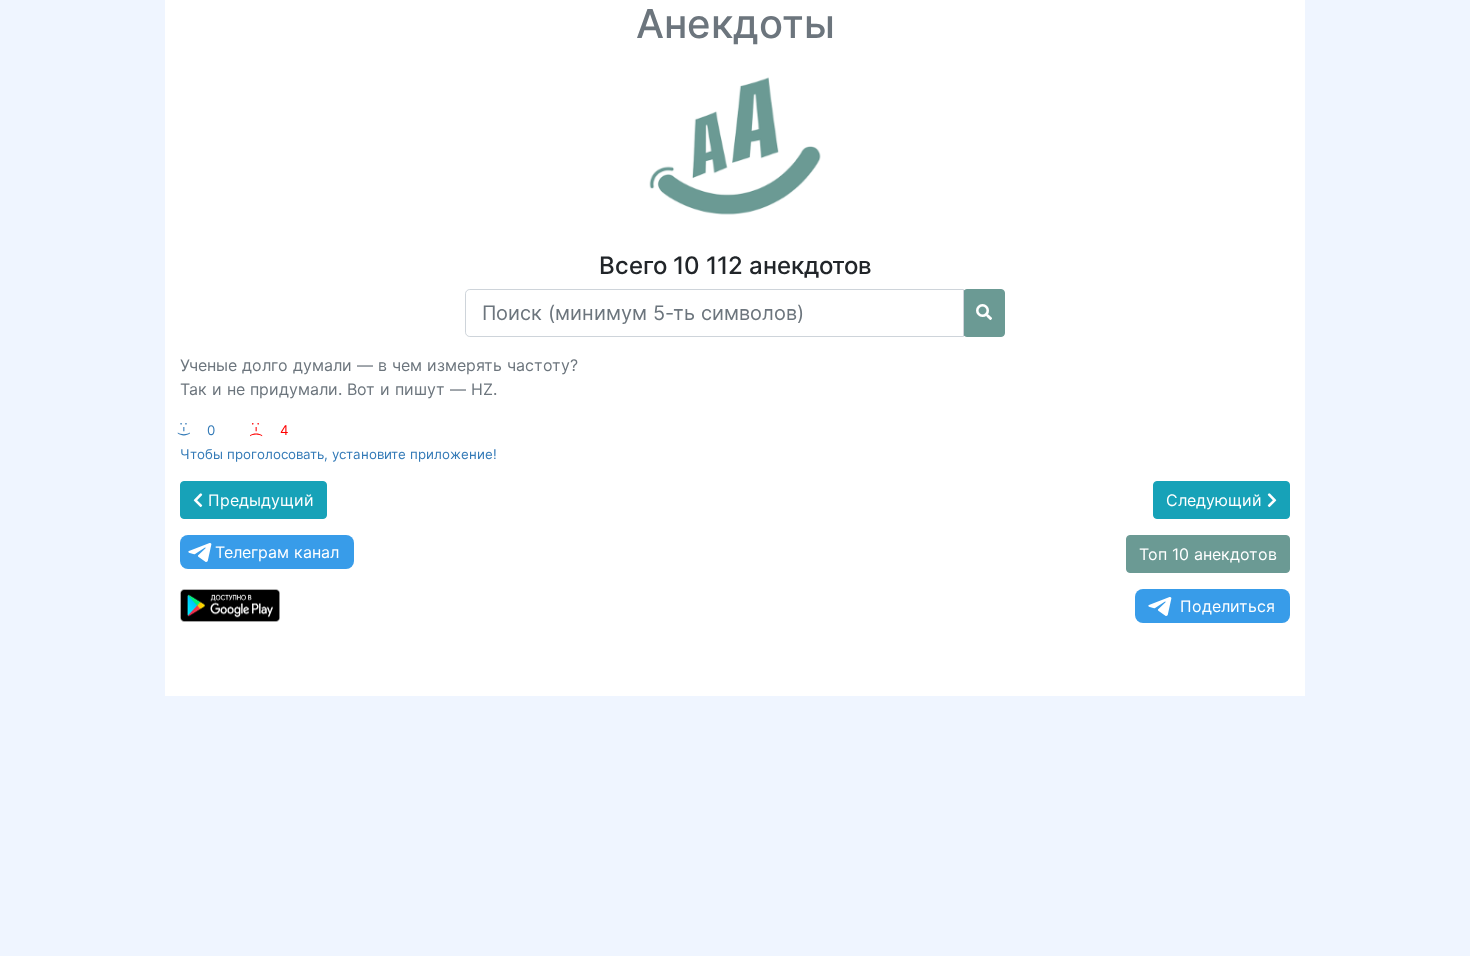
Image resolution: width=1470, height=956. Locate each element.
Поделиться (1227, 606)
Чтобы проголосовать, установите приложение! (338, 454)
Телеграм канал (277, 552)
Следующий (1216, 500)
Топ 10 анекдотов (1208, 554)
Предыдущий (258, 500)
